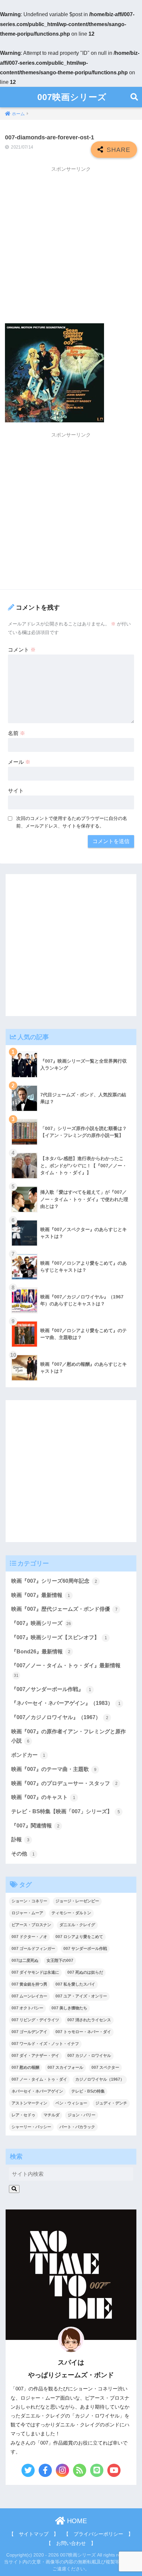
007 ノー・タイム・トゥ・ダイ (39, 2079)
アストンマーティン (29, 2103)
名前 (17, 733)
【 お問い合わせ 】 (71, 2543)
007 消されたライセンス (89, 2020)
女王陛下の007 (60, 1960)
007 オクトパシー (27, 2008)
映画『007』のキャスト (43, 1797)
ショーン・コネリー (29, 1901)
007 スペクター (105, 2067)
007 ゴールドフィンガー (33, 1949)
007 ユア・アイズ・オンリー (81, 1996)
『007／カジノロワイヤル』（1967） (60, 1717)
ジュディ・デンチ (111, 2103)
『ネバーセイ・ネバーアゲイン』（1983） (66, 1703)
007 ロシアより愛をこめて (79, 1937)
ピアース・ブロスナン (31, 1925)
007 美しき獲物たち (69, 2008)
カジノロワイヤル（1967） (100, 2079)
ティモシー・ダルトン (71, 1913)
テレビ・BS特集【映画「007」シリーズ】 (66, 1811)
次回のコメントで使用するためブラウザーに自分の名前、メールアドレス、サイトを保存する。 (72, 822)
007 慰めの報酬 (25, 2067)
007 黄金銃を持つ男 (29, 1984)
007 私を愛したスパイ (75, 1984)
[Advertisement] (71, 247)
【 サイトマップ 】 (34, 2534)
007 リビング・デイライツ (35, 2020)
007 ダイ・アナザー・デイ (35, 2056)
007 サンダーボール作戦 (85, 1949)
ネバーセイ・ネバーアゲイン (37, 2091)
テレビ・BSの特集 (88, 2091)
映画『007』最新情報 (41, 1595)
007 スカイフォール (65, 2067)
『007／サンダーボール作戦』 (51, 1689)
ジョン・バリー (82, 2115)
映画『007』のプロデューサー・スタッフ (64, 1783)
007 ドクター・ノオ (29, 1937)
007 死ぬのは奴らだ (85, 1972)
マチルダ (52, 2115)
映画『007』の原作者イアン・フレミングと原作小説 (69, 1736)
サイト (16, 791)
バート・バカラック (77, 2127)
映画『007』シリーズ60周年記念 (54, 1581)
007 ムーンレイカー (29, 1996)
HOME (76, 2521)
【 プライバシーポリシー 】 (98, 2534)
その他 (23, 1854)
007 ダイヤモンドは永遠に (35, 1972)
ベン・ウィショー (71, 2103)
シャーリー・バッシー (31, 2127)
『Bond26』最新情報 (41, 1652)
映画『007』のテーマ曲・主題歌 (54, 1769)
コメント (22, 650)
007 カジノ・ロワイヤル (89, 2056)
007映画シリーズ (72, 97)
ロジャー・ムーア (27, 1913)
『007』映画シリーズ (41, 1623)
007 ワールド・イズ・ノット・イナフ (45, 2044)
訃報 (20, 1839)
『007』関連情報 (35, 1826)
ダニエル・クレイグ (77, 1925)
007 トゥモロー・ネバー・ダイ (83, 2032)
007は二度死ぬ (25, 1960)
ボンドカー (28, 1755)
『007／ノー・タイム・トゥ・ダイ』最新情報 (66, 1670)
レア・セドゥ (23, 2115)
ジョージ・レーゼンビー (77, 1901)
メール (19, 762)
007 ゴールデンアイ (29, 2032)
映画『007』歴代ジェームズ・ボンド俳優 (64, 1609)
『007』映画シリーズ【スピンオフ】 (59, 1637)
